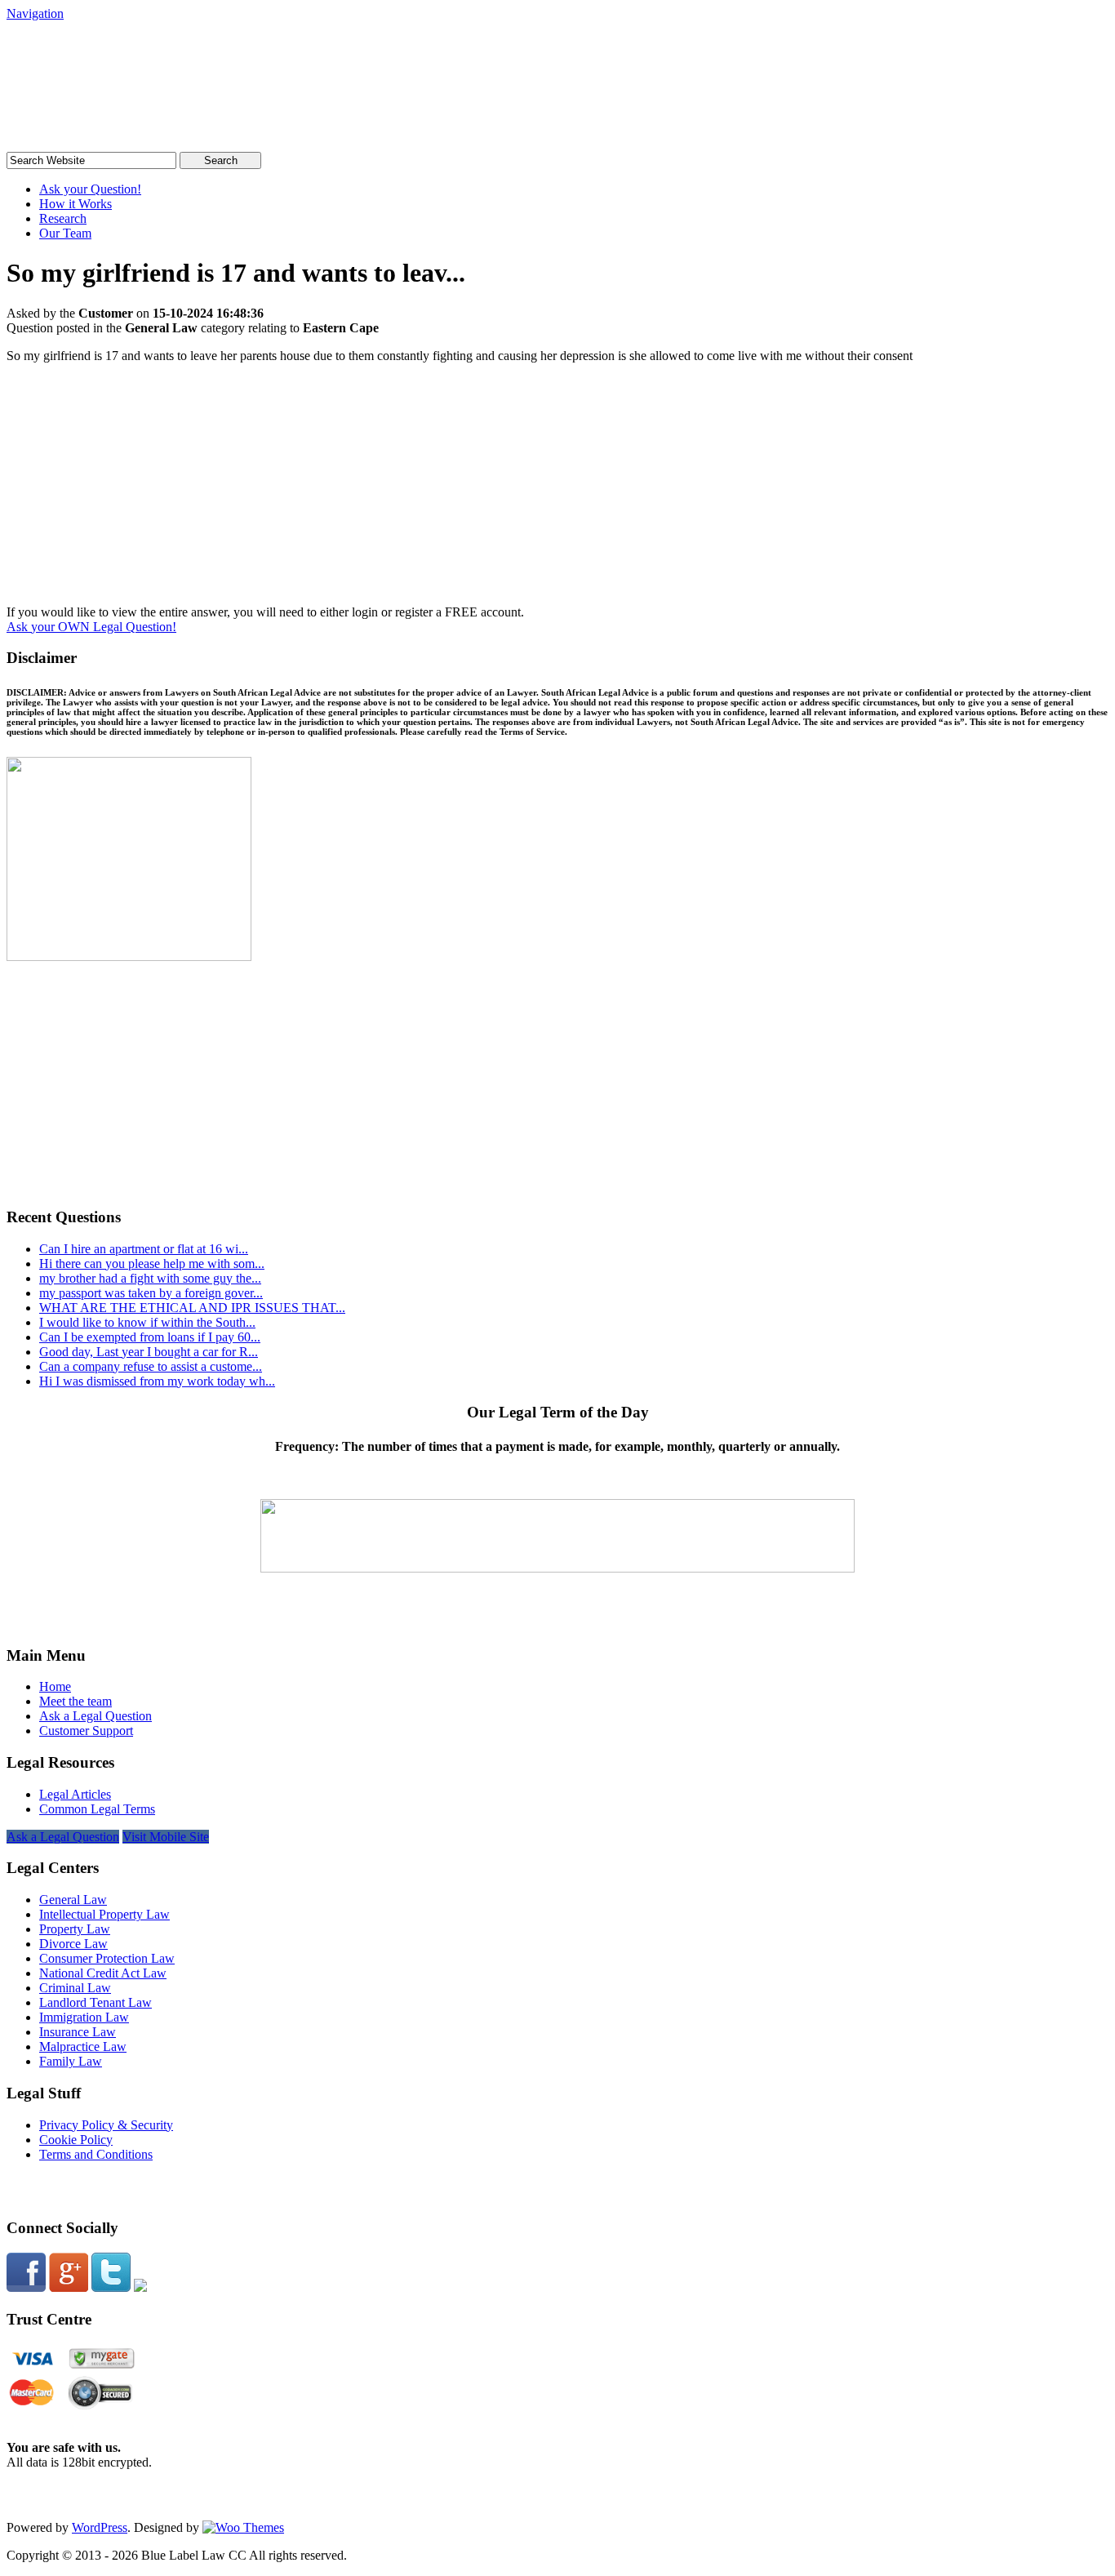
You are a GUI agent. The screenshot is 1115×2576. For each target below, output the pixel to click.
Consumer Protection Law (107, 1958)
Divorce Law (73, 1944)
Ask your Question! (90, 189)
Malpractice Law (83, 2047)
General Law (73, 1900)
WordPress (100, 2527)
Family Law (71, 2061)
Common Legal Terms (97, 1809)
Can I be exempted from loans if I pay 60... (150, 1337)
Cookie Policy (76, 2140)
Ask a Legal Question (96, 1716)
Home (55, 1686)
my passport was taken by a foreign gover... (151, 1293)
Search (221, 160)
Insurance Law (78, 2032)
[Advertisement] (557, 491)
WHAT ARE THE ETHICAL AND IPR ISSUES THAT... (192, 1308)
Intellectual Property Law (104, 1914)
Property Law (75, 1929)
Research (63, 218)
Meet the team (76, 1701)
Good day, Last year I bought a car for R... (149, 1352)
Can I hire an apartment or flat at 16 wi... (144, 1249)
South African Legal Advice (174, 53)
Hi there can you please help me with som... (152, 1264)
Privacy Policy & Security (106, 2125)
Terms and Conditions (96, 2154)
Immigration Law (84, 2017)
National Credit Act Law (103, 1973)
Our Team (65, 233)
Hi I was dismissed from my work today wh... (157, 1381)
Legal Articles (75, 1794)
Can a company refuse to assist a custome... (151, 1366)
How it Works (76, 204)
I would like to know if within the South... (147, 1322)
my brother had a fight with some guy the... (150, 1278)
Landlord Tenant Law (96, 2002)
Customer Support (86, 1731)
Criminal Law (75, 1988)
